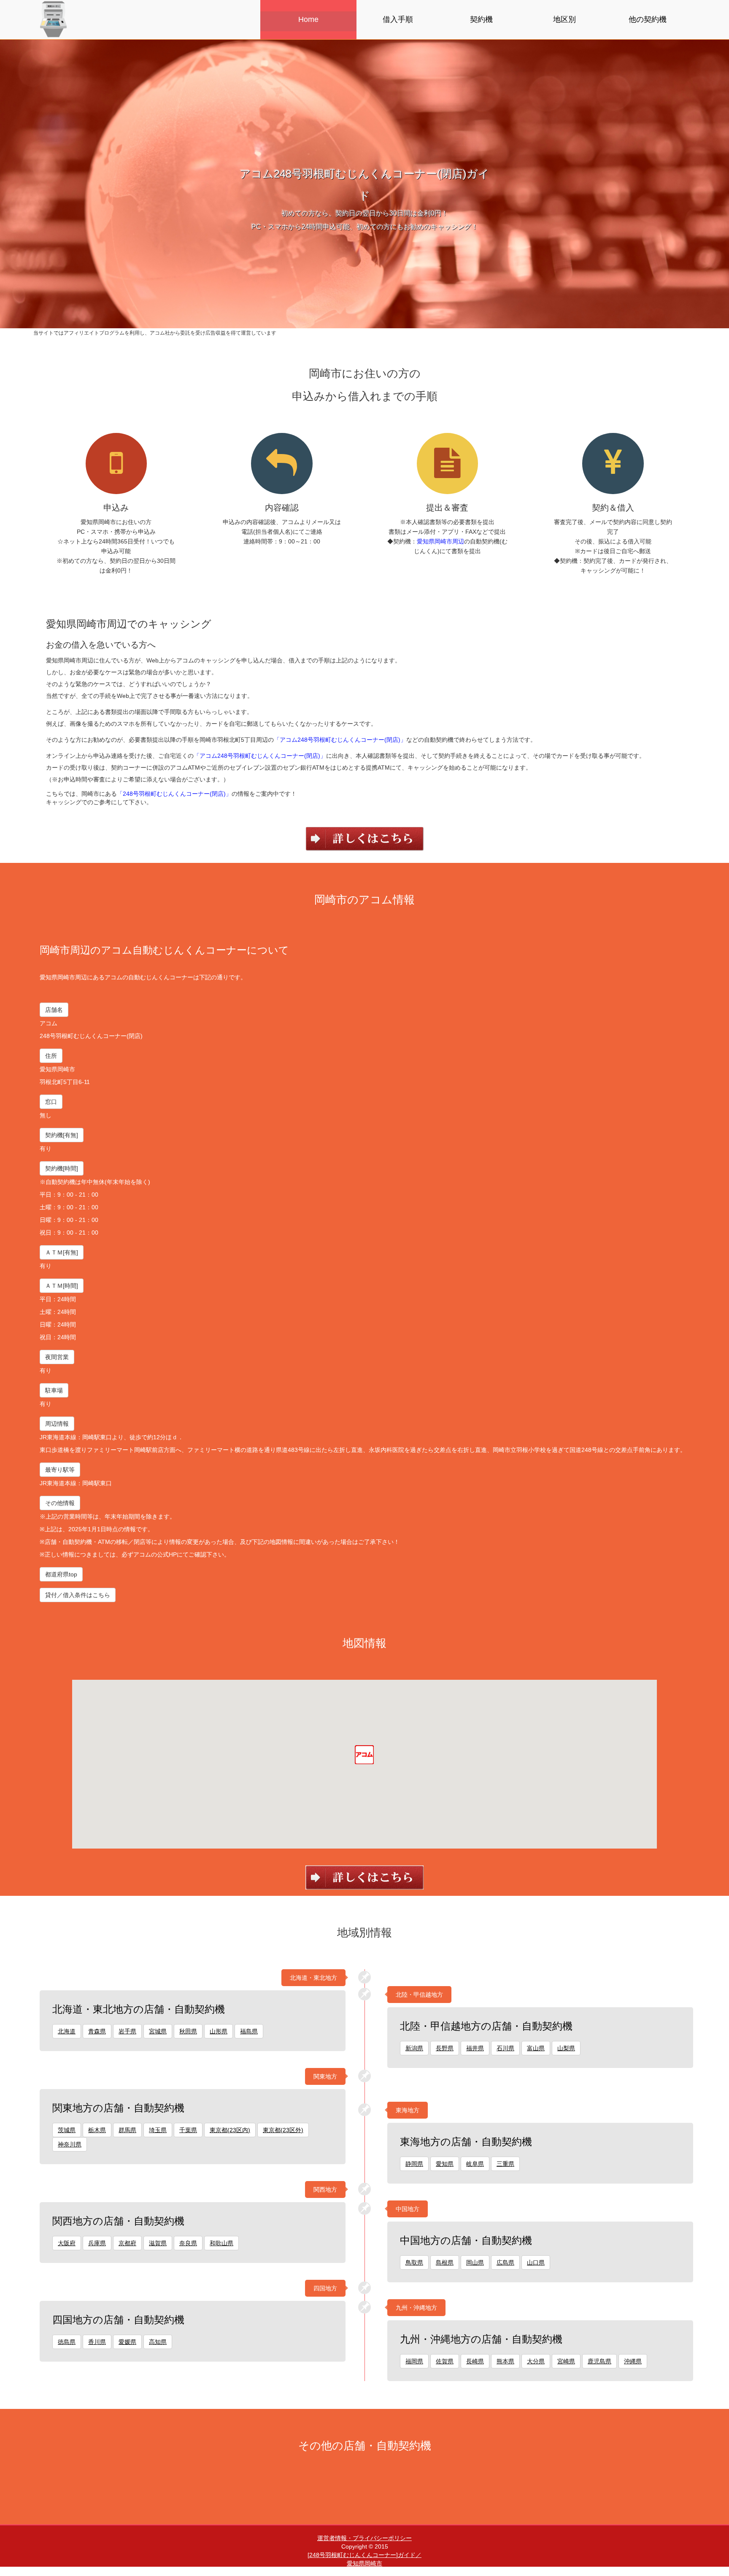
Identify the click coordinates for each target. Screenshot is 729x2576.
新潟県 (414, 2048)
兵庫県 (97, 2243)
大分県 (536, 2361)
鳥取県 (414, 2262)
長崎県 (475, 2361)
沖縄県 (633, 2361)
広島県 (505, 2262)
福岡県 (414, 2361)
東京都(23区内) (230, 2130)
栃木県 (97, 2130)
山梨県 (566, 2048)
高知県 (158, 2342)
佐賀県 (445, 2361)
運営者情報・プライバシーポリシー (364, 2538)
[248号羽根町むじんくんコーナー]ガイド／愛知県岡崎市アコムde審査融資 (364, 2563)
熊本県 (505, 2361)
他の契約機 (648, 19)
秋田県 (188, 2031)
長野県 (445, 2048)
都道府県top (61, 1574)
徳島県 (67, 2342)
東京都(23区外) (283, 2130)
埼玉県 (158, 2130)
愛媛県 (127, 2342)
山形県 (219, 2031)
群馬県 (127, 2130)
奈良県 (188, 2243)
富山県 (536, 2048)
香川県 (97, 2342)
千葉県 (188, 2130)
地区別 (564, 19)
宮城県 (158, 2031)
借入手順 (398, 19)
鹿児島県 (599, 2361)
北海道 (67, 2031)
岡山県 (475, 2262)
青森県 (97, 2031)
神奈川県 (70, 2144)
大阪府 (67, 2243)
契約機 (481, 19)
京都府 (127, 2243)
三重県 (505, 2164)
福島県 (249, 2031)
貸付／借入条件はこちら (78, 1595)
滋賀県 (158, 2243)
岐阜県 (475, 2164)
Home (308, 19)
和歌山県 (221, 2243)
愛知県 (445, 2164)
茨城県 (67, 2130)
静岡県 (414, 2164)
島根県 (445, 2262)
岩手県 (127, 2031)
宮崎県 (566, 2361)
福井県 (475, 2048)
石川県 (505, 2048)
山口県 (536, 2262)
